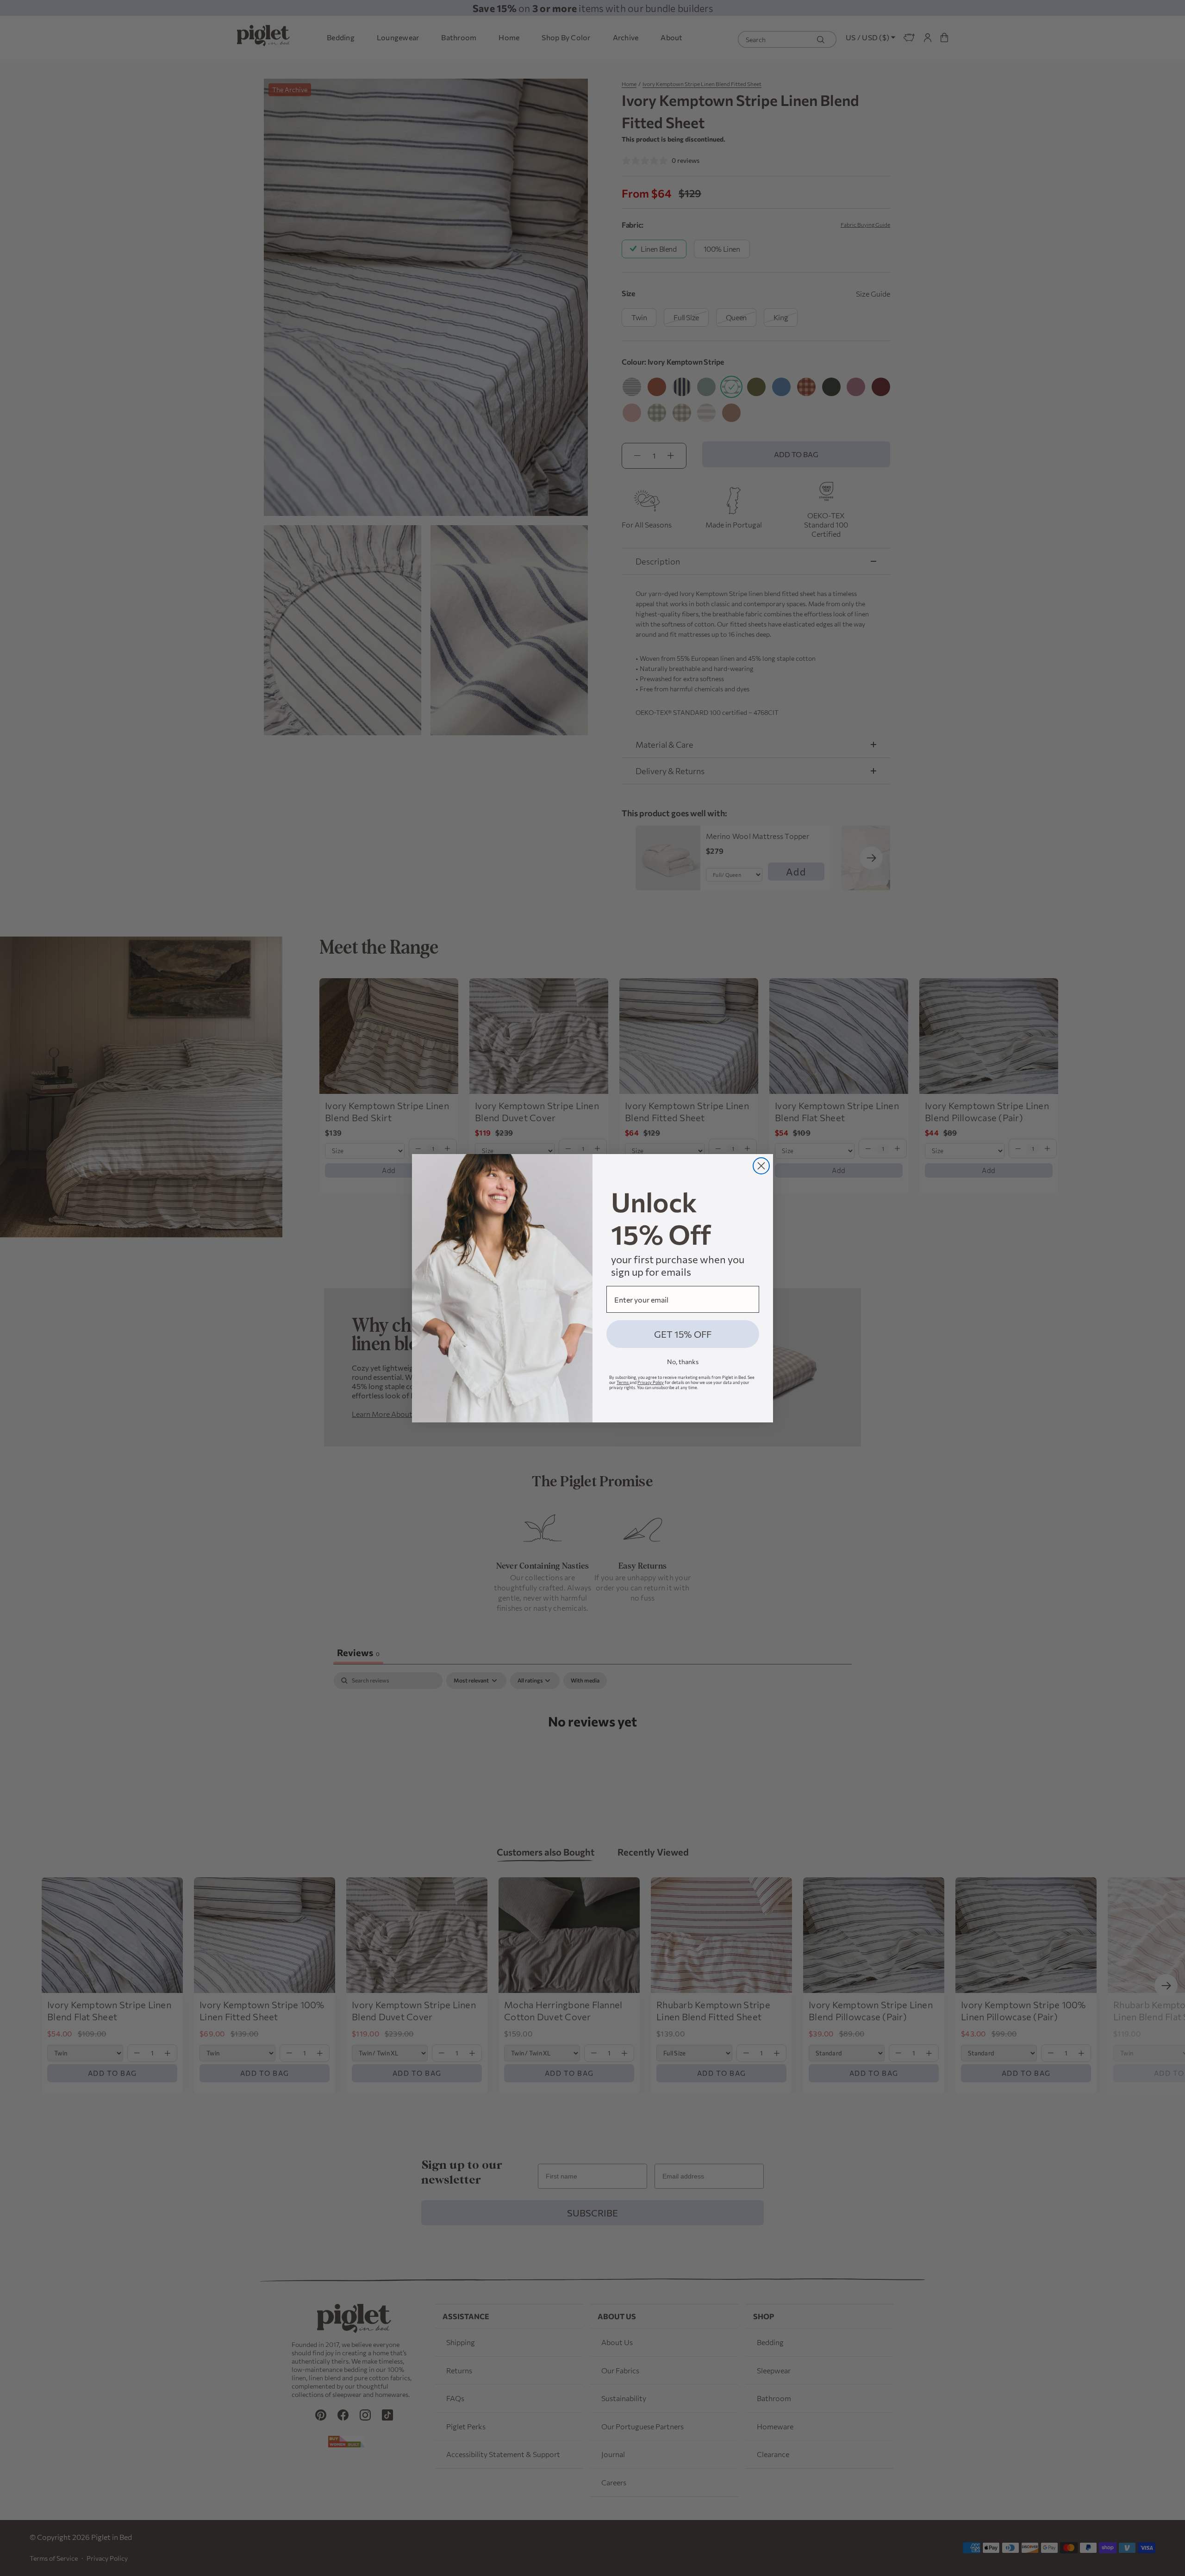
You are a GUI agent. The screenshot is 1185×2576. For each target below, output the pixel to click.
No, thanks (683, 1362)
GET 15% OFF (683, 1334)
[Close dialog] (761, 1166)
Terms (623, 1382)
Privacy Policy (651, 1382)
